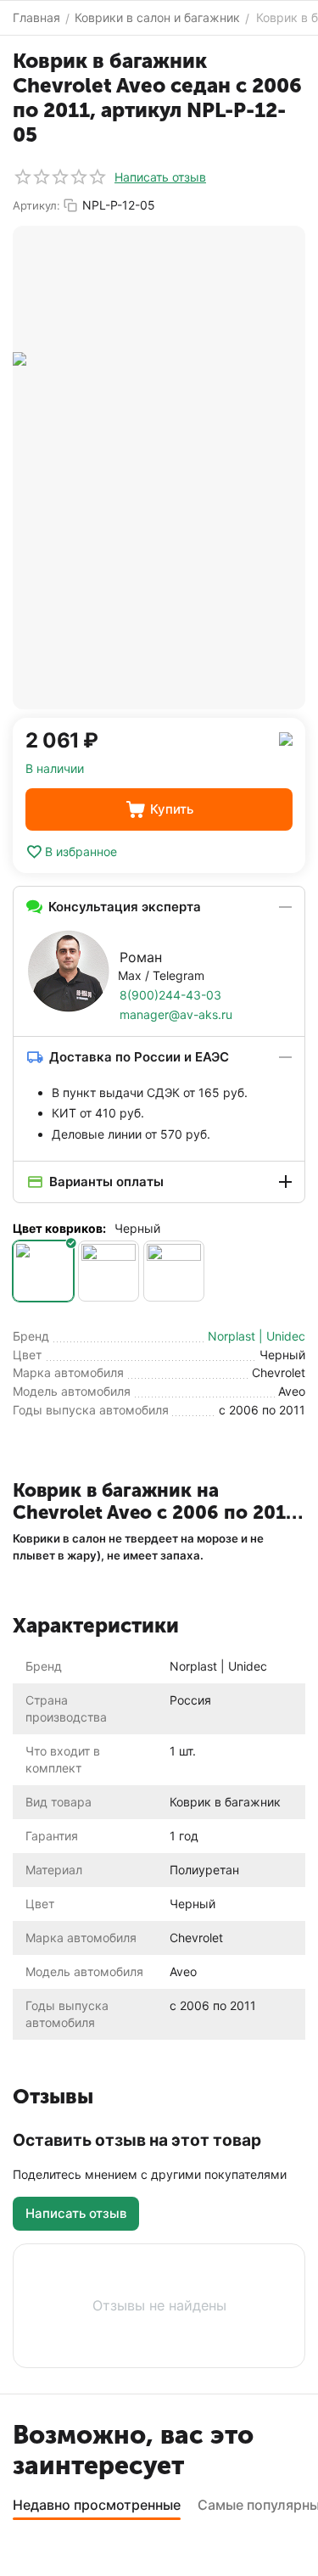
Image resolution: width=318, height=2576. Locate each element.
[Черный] (43, 1271)
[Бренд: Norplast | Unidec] (286, 738)
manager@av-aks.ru (176, 1014)
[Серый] (109, 1271)
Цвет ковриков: (59, 1228)
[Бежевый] (174, 1271)
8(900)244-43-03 (170, 995)
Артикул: (36, 205)
